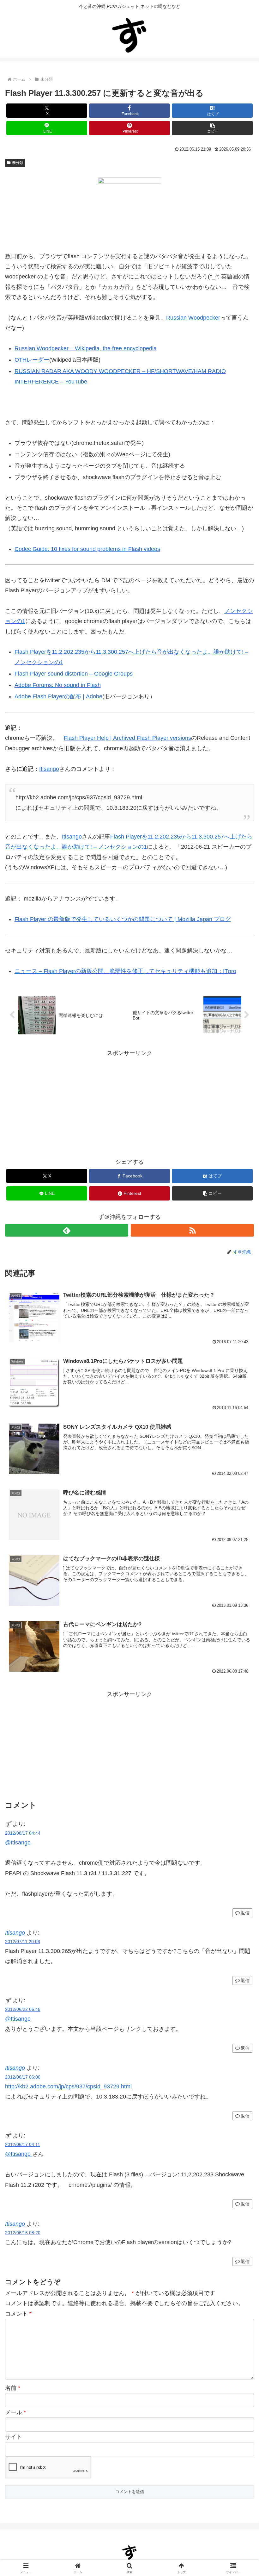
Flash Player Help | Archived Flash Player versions (127, 738)
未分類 (18, 163)
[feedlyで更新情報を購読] (67, 1230)
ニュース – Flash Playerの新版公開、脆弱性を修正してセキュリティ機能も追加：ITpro (125, 971)
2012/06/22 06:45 (23, 2009)
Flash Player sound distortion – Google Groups (74, 674)
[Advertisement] (129, 1102)
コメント (18, 2314)
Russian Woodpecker (193, 318)
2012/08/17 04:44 (23, 1833)
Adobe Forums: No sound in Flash (58, 685)
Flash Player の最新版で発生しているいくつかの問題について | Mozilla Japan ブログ (123, 919)
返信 (245, 1913)
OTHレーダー (32, 360)
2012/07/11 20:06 (23, 1942)
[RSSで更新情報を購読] (192, 1230)
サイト (14, 2437)
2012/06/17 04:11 (23, 2144)
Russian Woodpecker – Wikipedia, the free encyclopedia (86, 348)
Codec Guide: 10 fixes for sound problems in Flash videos (87, 549)
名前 (13, 2388)
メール (15, 2412)
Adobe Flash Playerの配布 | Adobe (58, 696)
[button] (212, 128)
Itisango (49, 769)
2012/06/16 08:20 (23, 2233)
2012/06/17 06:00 (23, 2077)
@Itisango (18, 1843)
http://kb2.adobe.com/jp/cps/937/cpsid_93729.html (68, 2086)
